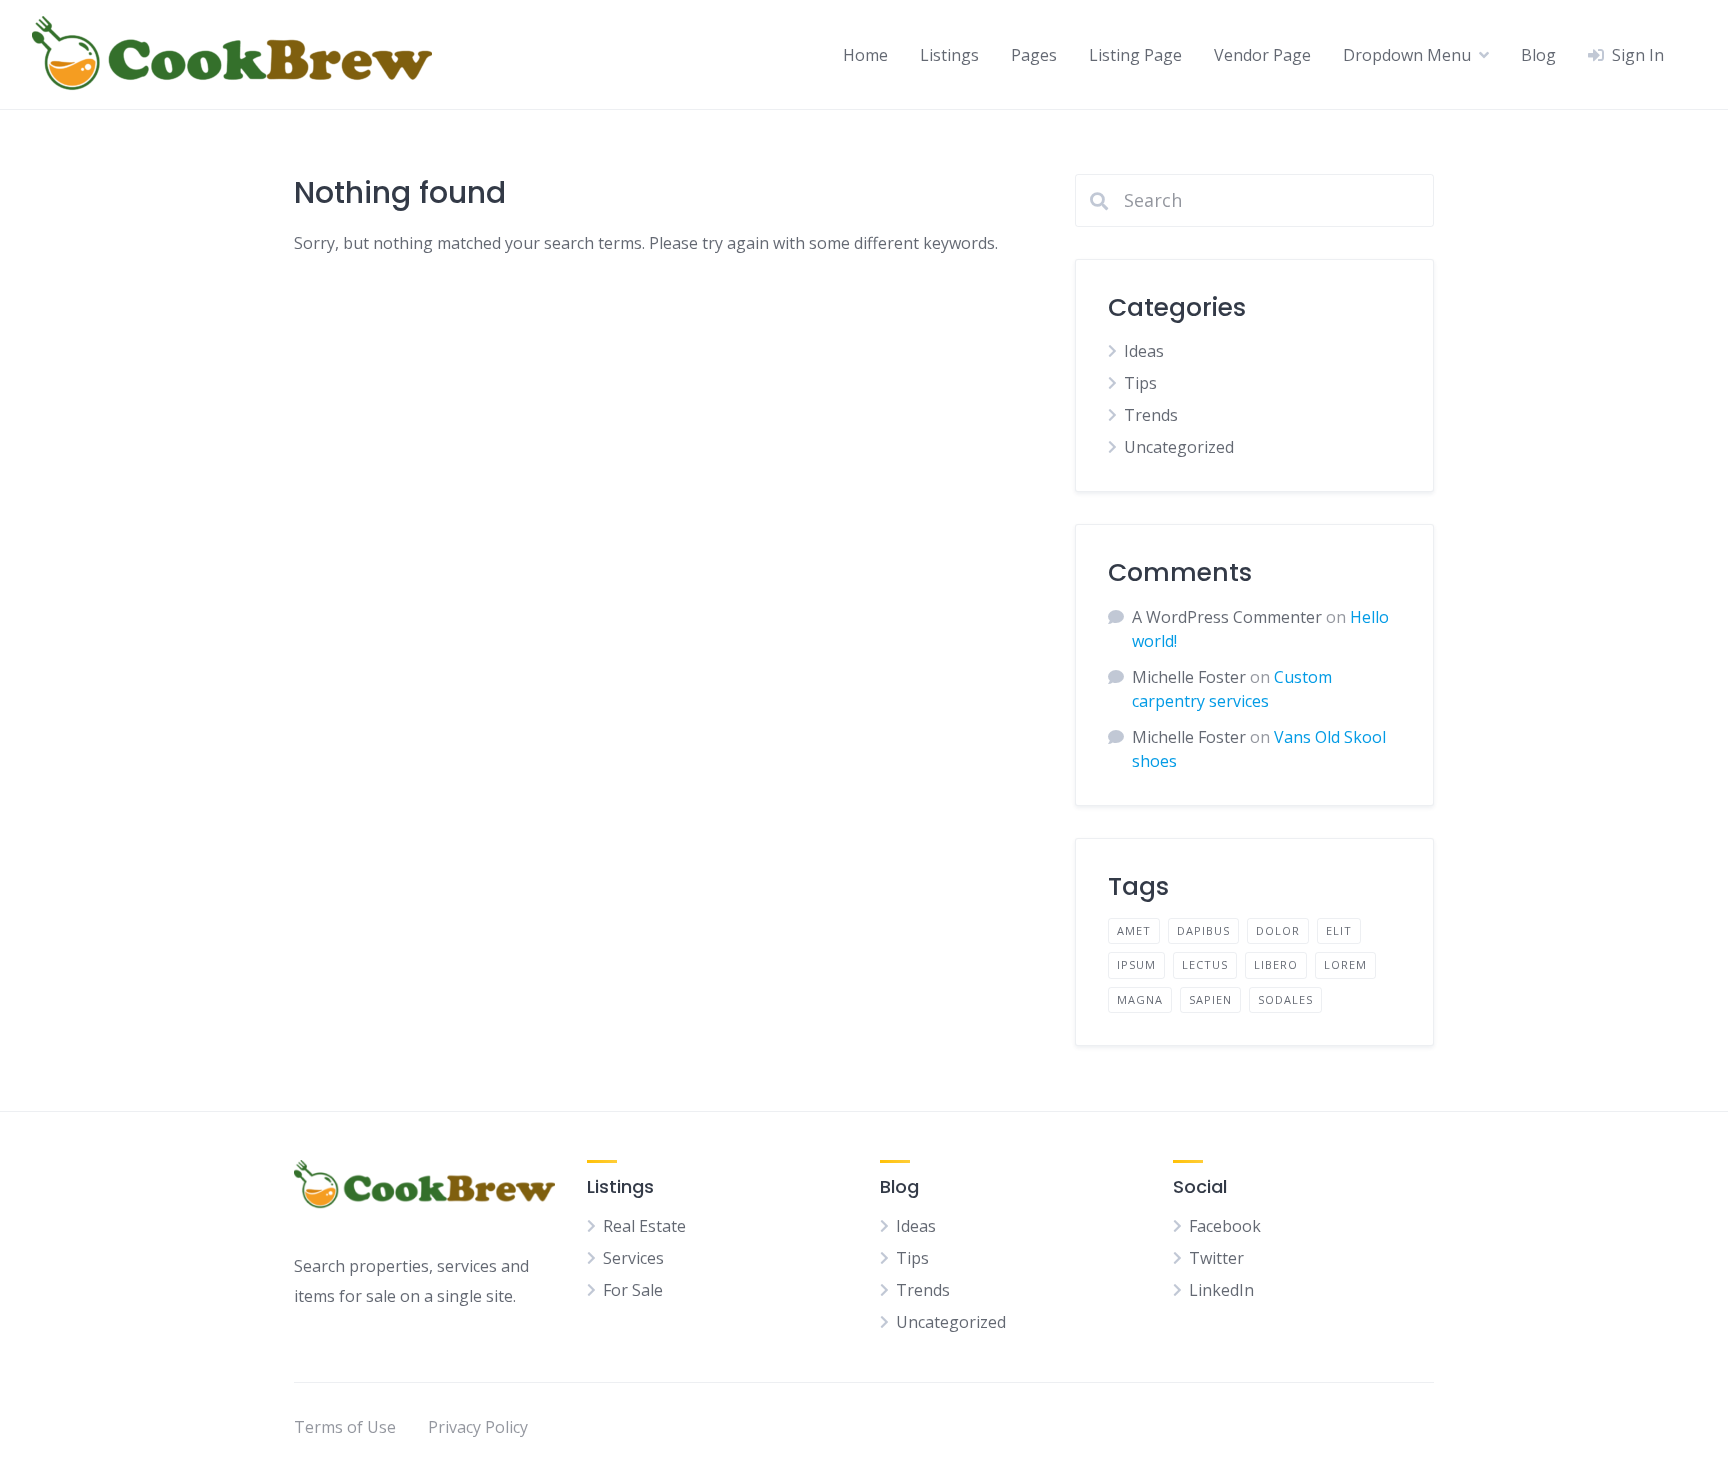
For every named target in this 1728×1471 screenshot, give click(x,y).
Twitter (1216, 1258)
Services (633, 1258)
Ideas (1144, 351)
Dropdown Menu (1407, 55)
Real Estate (644, 1226)
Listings (949, 55)
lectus (1205, 964)
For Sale (633, 1290)
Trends (1151, 415)
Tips (1140, 383)
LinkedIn (1221, 1290)
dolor (1278, 930)
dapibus (1203, 930)
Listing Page (1135, 55)
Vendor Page (1262, 55)
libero (1276, 964)
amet (1134, 930)
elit (1339, 930)
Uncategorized (1179, 447)
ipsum (1136, 964)
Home (865, 55)
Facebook (1225, 1226)
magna (1140, 999)
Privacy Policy (478, 1427)
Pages (1034, 55)
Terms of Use (345, 1427)
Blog (1538, 55)
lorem (1345, 964)
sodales (1285, 999)
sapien (1210, 999)
